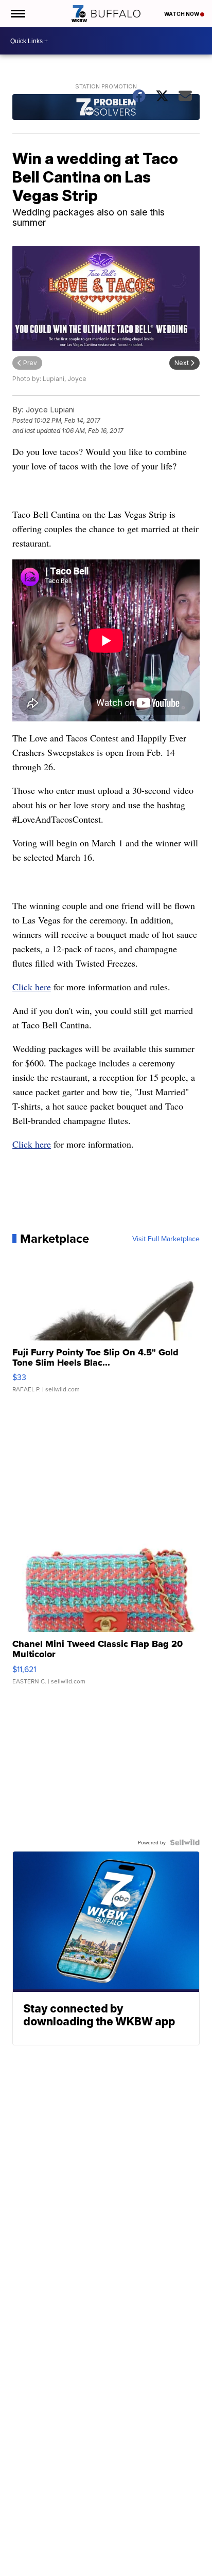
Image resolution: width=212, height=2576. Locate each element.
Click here (32, 987)
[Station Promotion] (106, 108)
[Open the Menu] (17, 14)
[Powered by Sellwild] (185, 1842)
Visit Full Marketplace (166, 1239)
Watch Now (182, 14)
